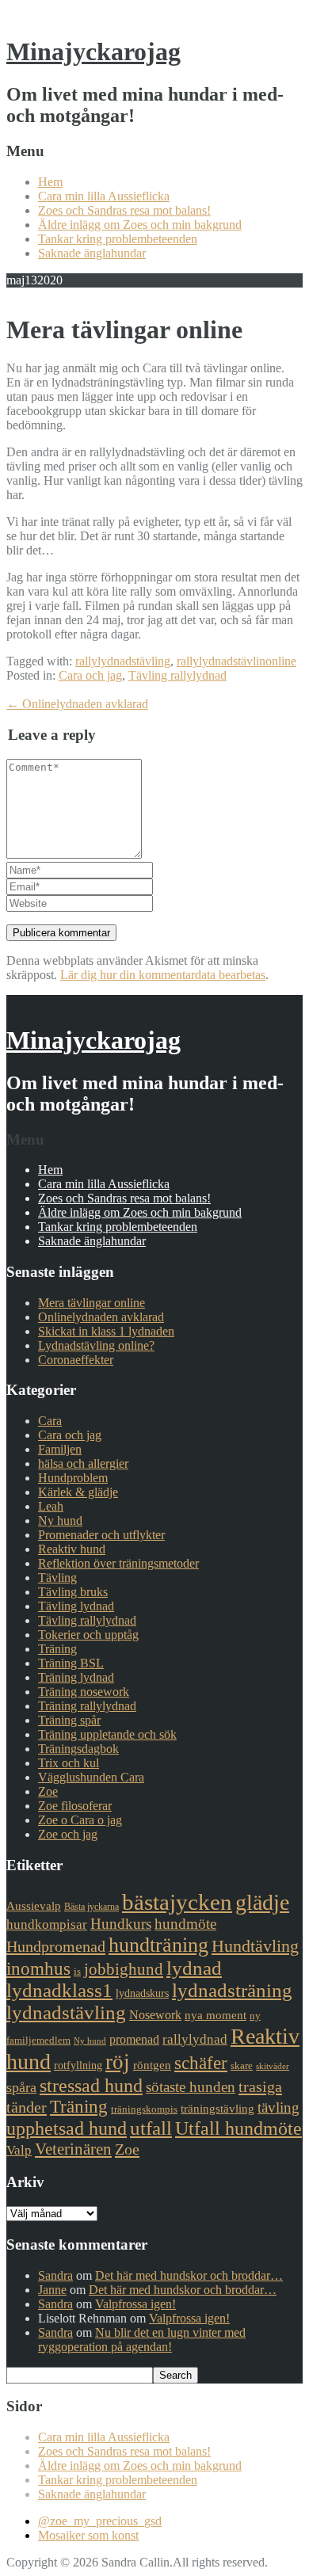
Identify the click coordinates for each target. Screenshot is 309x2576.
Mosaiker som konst (88, 2535)
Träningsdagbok (78, 1749)
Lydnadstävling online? (96, 1345)
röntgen (152, 2065)
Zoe (48, 1791)
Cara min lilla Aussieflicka (104, 196)
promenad (134, 2039)
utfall (151, 2128)
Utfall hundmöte (238, 2128)
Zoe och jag (68, 1834)
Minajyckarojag (93, 51)
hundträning (158, 1945)
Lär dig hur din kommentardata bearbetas (163, 975)
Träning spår (69, 1720)
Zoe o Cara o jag (80, 1820)
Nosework (155, 2015)
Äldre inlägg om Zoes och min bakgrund (140, 225)
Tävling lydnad (76, 1606)
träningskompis (144, 2109)
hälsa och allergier (83, 1463)
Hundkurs (121, 1924)
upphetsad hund (67, 2128)
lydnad (194, 1968)
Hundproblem (73, 1478)
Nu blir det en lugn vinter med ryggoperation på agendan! (142, 2340)
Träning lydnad (76, 1677)
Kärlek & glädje (78, 1492)
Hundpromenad (56, 1946)
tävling (278, 2107)
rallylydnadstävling (123, 661)
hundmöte (185, 1924)
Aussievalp (34, 1906)
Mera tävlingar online (92, 1303)
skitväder (273, 2066)
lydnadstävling (66, 2012)
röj (118, 2062)
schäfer (201, 2063)
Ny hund (60, 1520)
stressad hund (91, 2085)
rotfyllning (78, 2065)
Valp (19, 2150)
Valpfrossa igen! (135, 2304)
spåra (21, 2087)
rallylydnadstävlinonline (237, 661)
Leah (51, 1506)
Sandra (55, 2275)
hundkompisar (47, 1924)
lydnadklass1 (59, 1990)
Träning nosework (84, 1692)
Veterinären (73, 2149)
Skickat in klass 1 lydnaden (106, 1331)
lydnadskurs (142, 1993)
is (77, 1971)
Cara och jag (90, 675)
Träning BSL (71, 1663)
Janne (52, 2290)
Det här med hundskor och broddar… (189, 2275)
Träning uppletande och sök (107, 1734)
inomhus (38, 1969)
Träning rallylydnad (87, 1706)
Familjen (60, 1449)
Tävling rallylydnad (177, 675)
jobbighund (124, 1969)
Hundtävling (255, 1946)
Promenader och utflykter (101, 1535)
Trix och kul (69, 1763)
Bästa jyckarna (92, 1907)
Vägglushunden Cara (91, 1777)
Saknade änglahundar (92, 253)
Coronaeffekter (76, 1360)
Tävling (57, 1578)
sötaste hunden (191, 2087)
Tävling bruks (73, 1592)
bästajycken (177, 1902)
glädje (262, 1902)
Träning (57, 1649)
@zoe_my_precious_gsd (100, 2521)
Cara (50, 1421)
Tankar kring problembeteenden (118, 239)
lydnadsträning (232, 1990)
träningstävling (217, 2109)
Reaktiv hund (72, 1549)
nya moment (216, 2015)
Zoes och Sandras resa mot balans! (124, 210)
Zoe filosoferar (75, 1806)
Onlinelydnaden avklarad (77, 704)
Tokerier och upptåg (88, 1635)
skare (242, 2065)
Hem (50, 182)
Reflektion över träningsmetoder (118, 1563)
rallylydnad (195, 2039)
